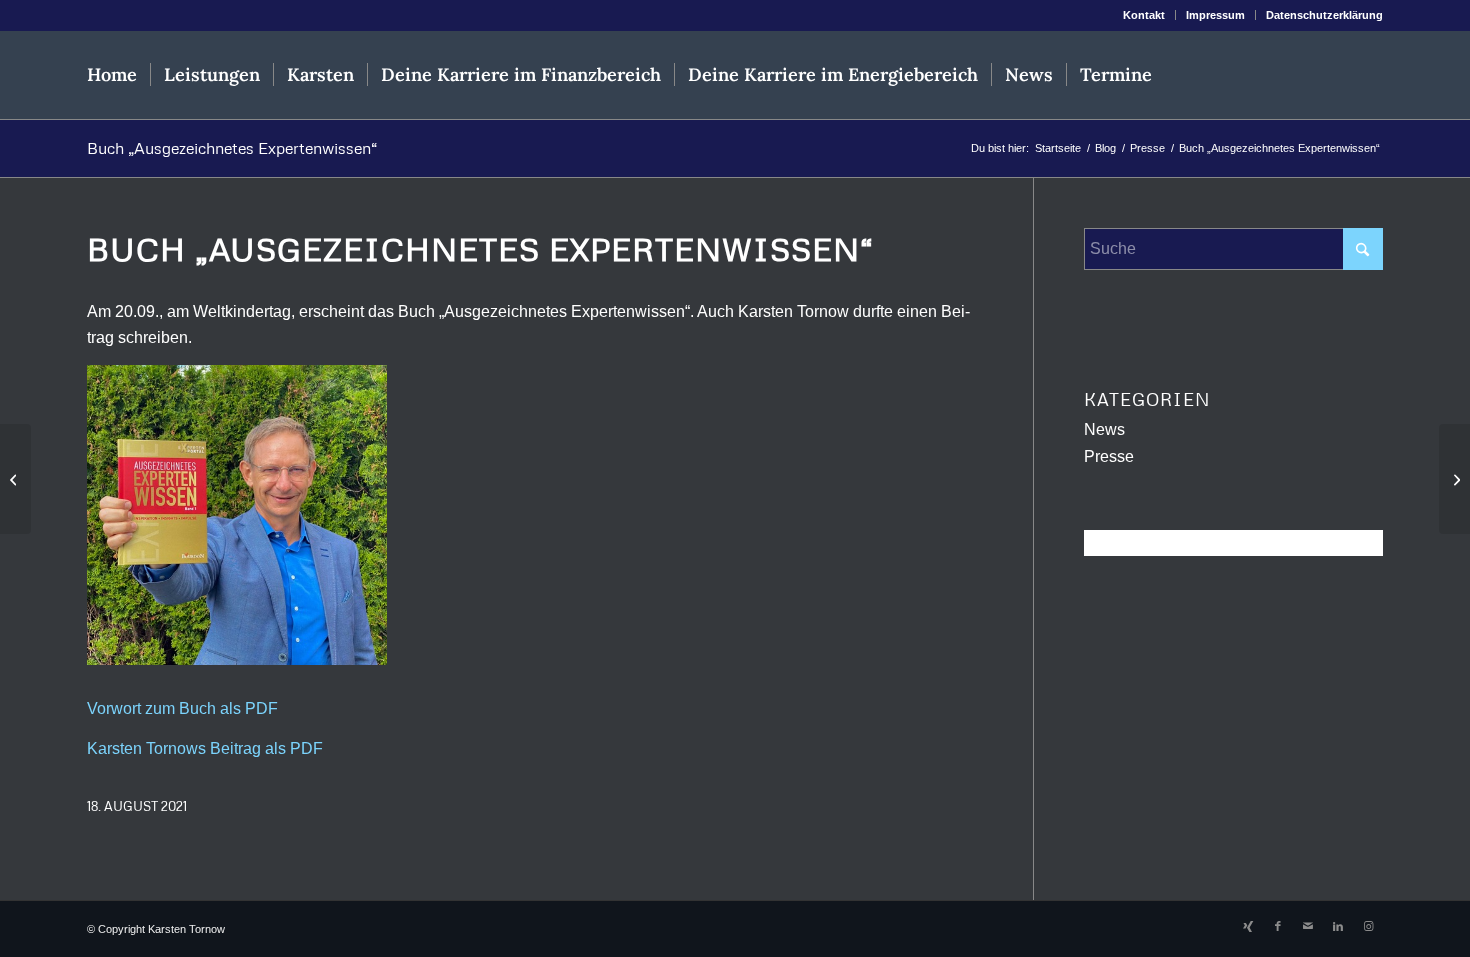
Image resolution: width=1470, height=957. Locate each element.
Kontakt (1144, 15)
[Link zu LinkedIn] (1338, 926)
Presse (1109, 456)
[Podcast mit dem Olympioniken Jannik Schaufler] (15, 479)
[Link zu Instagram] (1368, 926)
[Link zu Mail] (1308, 926)
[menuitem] (1144, 15)
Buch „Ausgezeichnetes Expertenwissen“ (232, 148)
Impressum (1215, 15)
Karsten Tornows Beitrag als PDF (205, 748)
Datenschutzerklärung (1324, 15)
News (1104, 429)
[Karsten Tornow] (1287, 75)
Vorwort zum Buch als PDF (182, 708)
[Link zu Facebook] (1278, 926)
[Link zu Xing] (1248, 926)
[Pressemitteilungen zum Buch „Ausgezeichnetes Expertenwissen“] (1454, 479)
